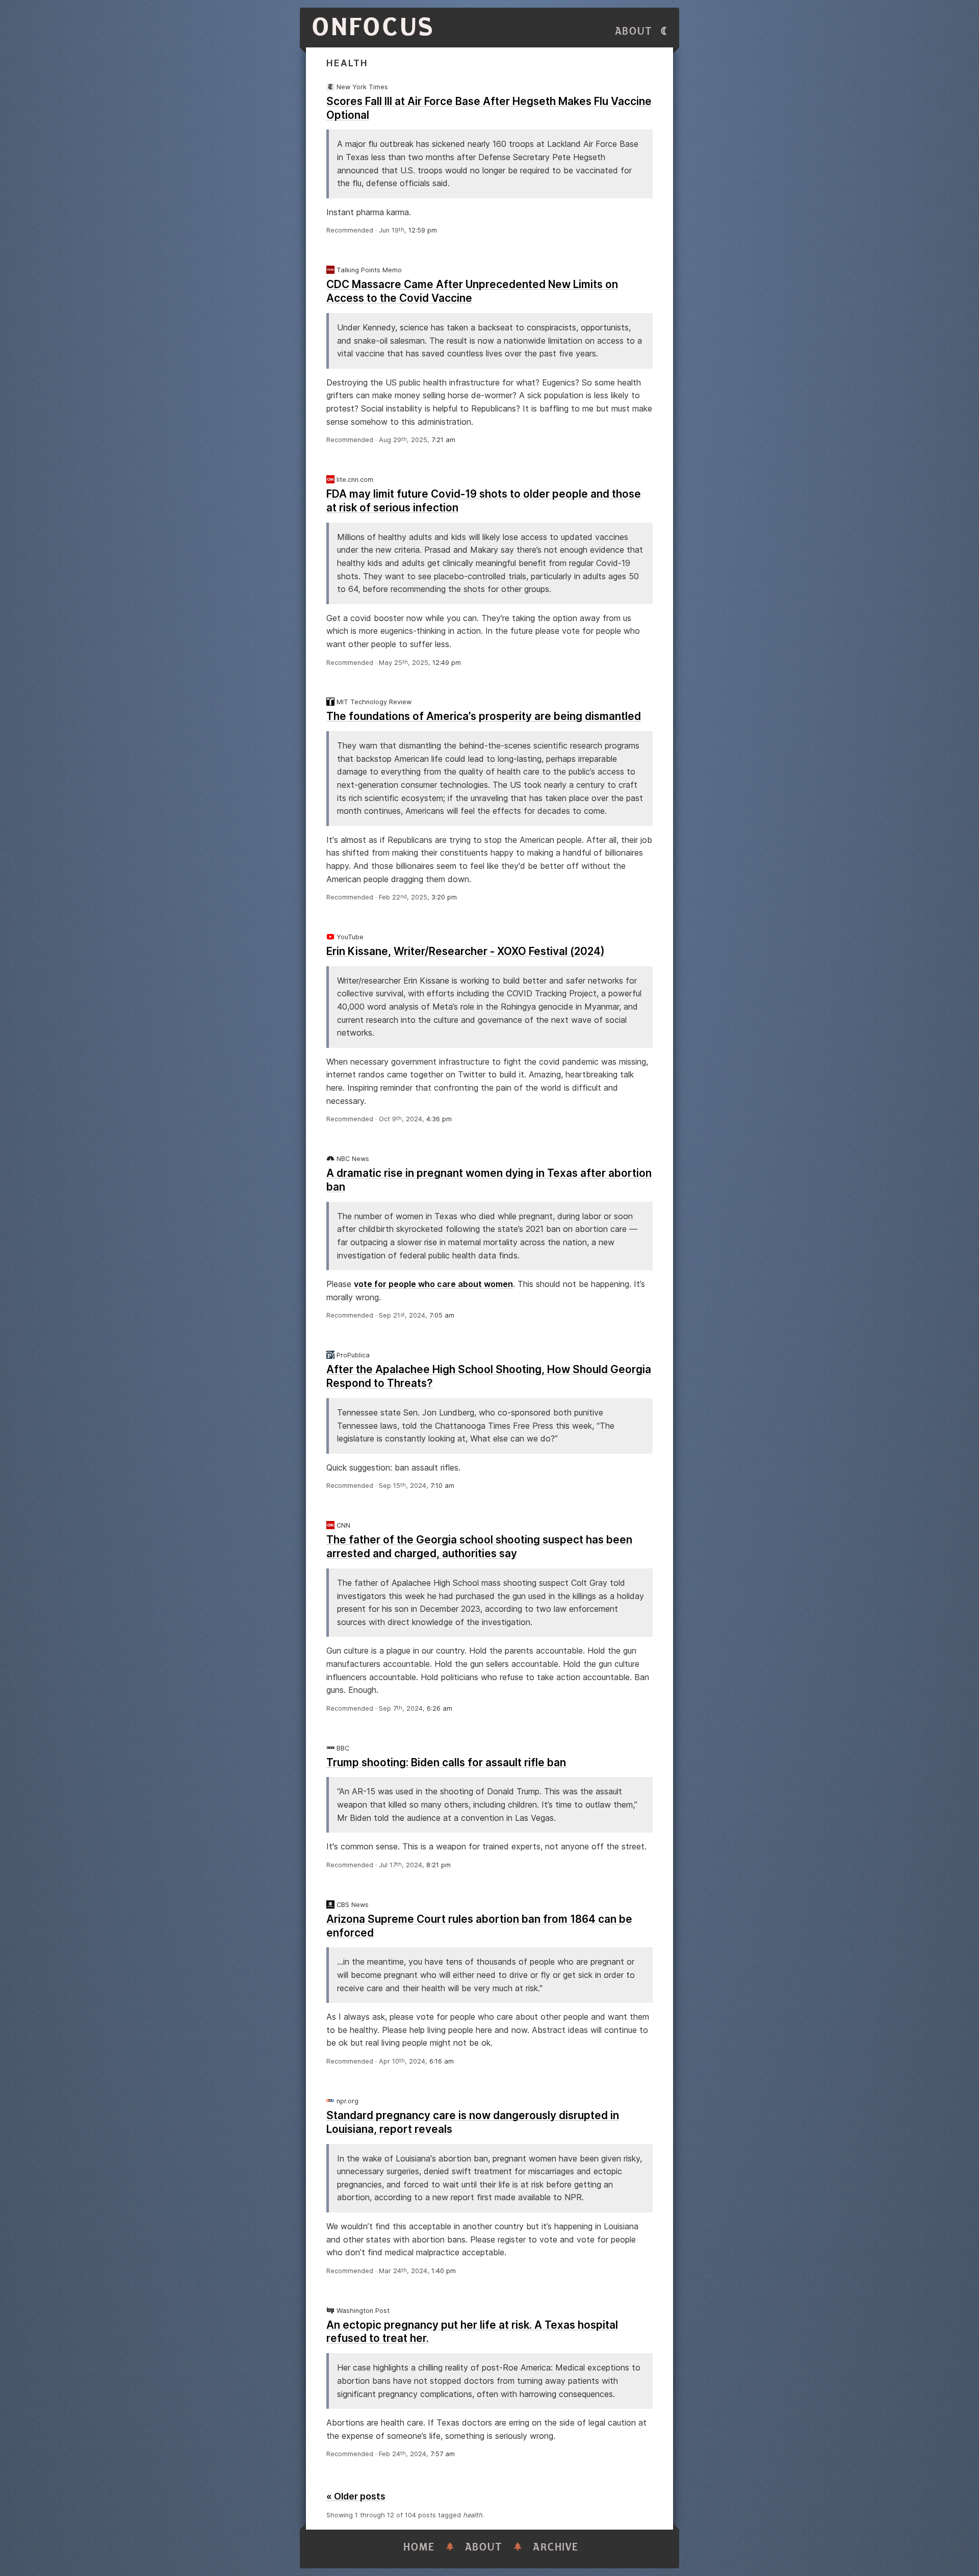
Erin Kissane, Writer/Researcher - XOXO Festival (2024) (466, 951)
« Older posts (356, 2496)
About (634, 31)
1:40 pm (444, 2271)
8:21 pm (439, 1865)
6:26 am (440, 1708)
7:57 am (443, 2454)
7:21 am (443, 440)
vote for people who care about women (433, 1284)
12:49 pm (447, 663)
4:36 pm (439, 1119)
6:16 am (442, 2061)
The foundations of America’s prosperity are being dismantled (484, 716)
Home (419, 2547)
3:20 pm (444, 897)
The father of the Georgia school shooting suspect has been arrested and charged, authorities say (479, 1547)
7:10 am (442, 1486)
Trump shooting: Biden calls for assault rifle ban (446, 1762)
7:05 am (442, 1315)
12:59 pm (423, 230)
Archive (556, 2547)
